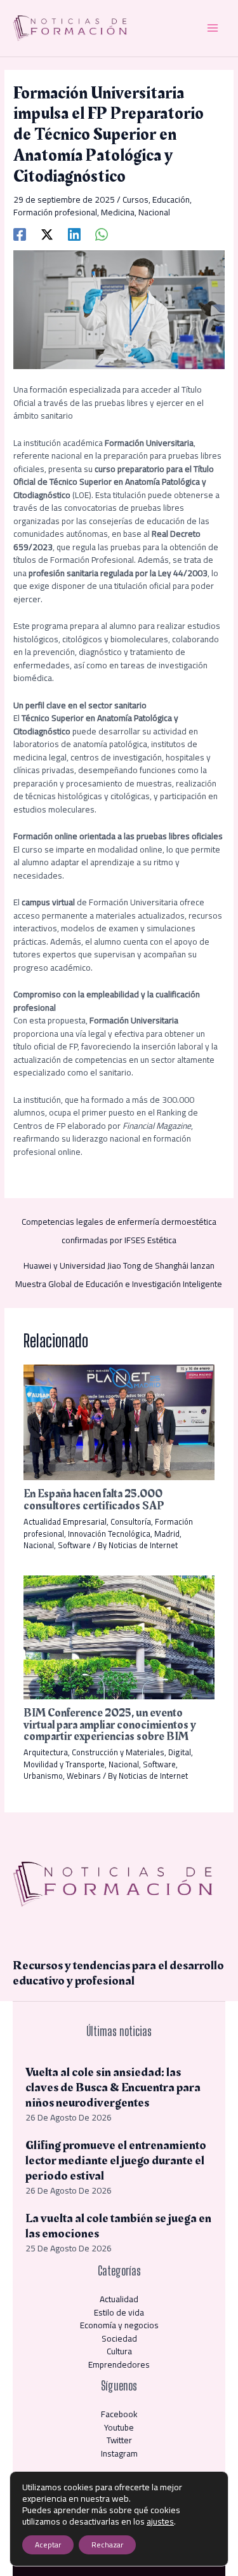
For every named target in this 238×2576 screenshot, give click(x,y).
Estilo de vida (119, 2312)
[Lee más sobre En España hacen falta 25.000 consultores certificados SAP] (119, 1421)
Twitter (119, 2440)
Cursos (136, 199)
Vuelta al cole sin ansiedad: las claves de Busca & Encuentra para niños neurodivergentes (113, 2087)
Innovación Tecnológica (109, 1534)
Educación (171, 199)
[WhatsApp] (102, 233)
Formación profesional (55, 212)
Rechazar (107, 2545)
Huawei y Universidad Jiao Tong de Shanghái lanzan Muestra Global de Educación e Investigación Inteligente (119, 1267)
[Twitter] (47, 233)
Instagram (119, 2453)
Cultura (119, 2351)
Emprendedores (119, 2364)
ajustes (160, 2521)
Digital (180, 1752)
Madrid (167, 1534)
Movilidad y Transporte (64, 1764)
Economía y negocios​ (119, 2325)
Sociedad (119, 2338)
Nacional (154, 212)
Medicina (118, 212)
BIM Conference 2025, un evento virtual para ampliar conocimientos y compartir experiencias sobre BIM (110, 1724)
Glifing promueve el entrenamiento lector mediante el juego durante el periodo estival (116, 2161)
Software (74, 1545)
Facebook (119, 2414)
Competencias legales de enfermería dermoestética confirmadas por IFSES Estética (119, 1223)
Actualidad (119, 2299)
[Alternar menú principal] (213, 28)
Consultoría (131, 1521)
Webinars (84, 1776)
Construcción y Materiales (118, 1752)
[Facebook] (20, 233)
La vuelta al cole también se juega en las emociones (118, 2226)
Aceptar (48, 2545)
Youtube (119, 2427)
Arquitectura (46, 1752)
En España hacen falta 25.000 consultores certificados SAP (94, 1500)
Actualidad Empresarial (65, 1521)
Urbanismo (43, 1776)
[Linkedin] (74, 233)
